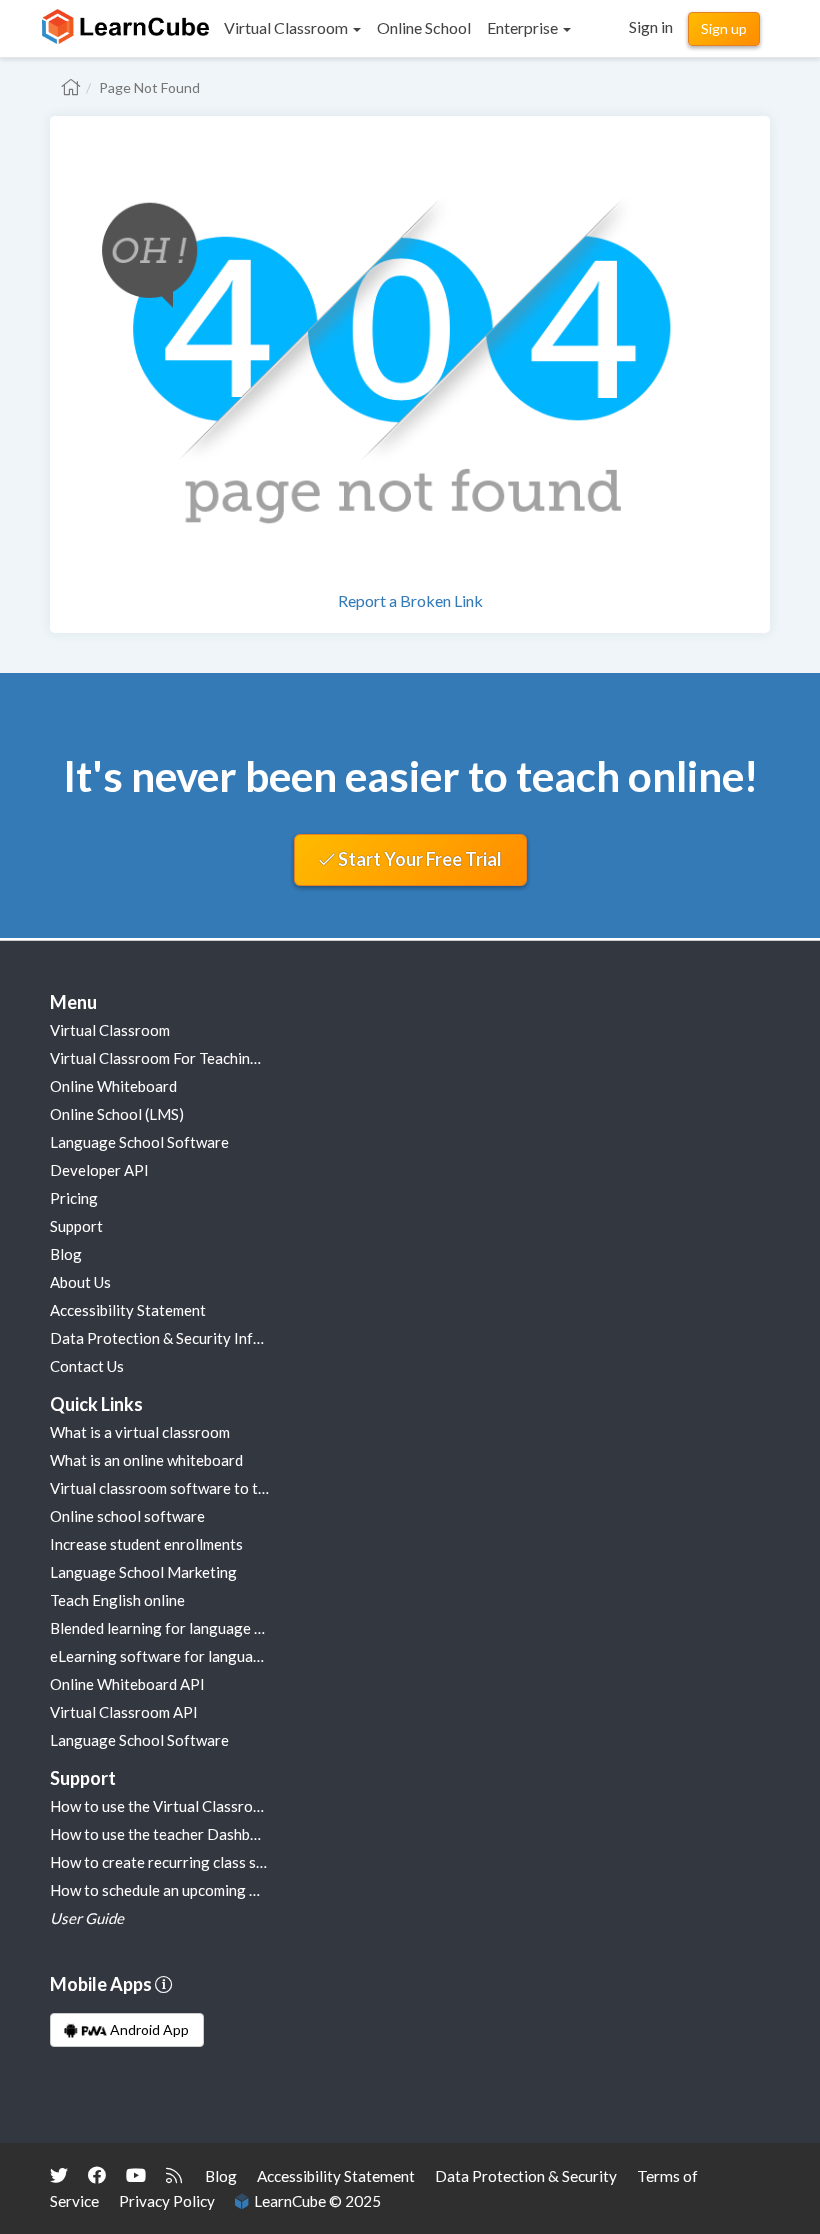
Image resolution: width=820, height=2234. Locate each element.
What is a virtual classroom (140, 1432)
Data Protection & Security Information (182, 1338)
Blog (66, 1254)
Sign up (724, 28)
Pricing (74, 1198)
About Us (80, 1282)
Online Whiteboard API (127, 1684)
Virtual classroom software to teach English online (217, 1488)
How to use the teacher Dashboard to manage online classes (249, 1834)
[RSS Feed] (174, 2175)
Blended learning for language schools (177, 1628)
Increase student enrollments (146, 1544)
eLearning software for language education (194, 1656)
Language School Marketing (143, 1572)
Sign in (651, 26)
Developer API (99, 1170)
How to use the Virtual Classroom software (193, 1806)
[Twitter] (59, 2175)
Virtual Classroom (110, 1030)
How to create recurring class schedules (182, 1862)
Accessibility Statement (128, 1310)
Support (76, 1226)
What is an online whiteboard (146, 1460)
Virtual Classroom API (124, 1712)
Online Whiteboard (113, 1086)
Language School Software (139, 1142)
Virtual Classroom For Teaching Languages (192, 1058)
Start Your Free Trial (418, 859)
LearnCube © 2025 (314, 2201)
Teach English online (117, 1600)
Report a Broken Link (410, 600)
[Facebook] (97, 2175)
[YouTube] (136, 2175)
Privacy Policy (167, 2201)
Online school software (127, 1516)
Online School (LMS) (117, 1114)
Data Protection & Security (526, 2176)
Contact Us (87, 1366)
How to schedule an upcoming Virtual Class (192, 1890)
